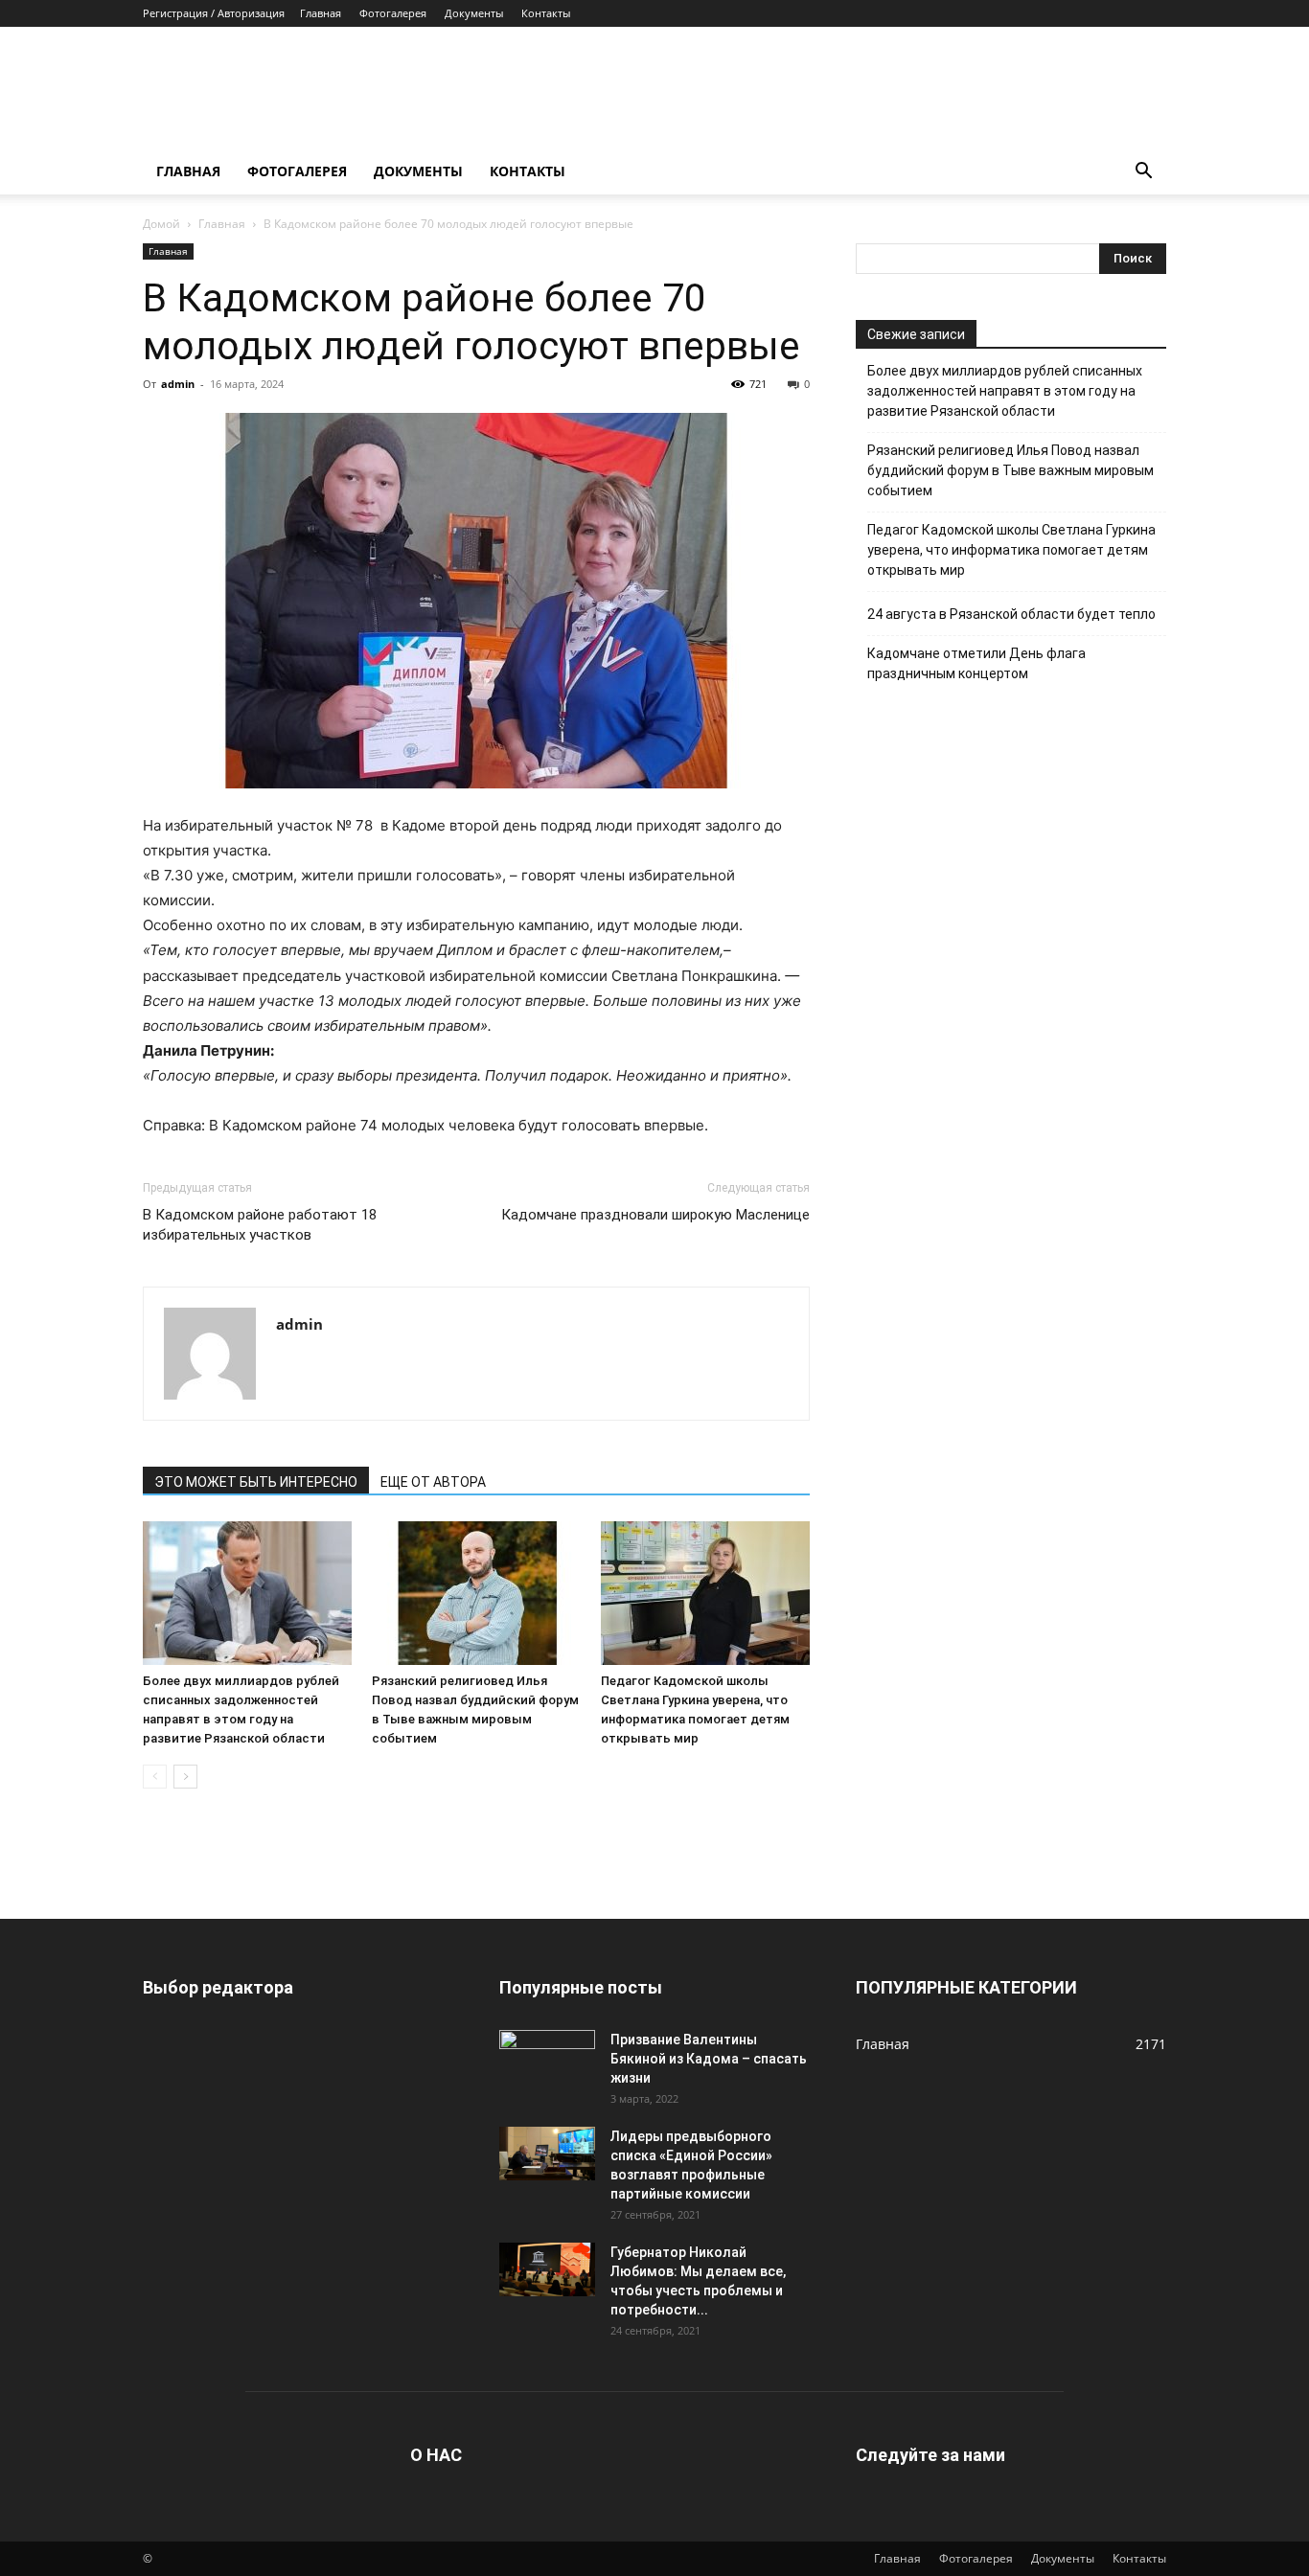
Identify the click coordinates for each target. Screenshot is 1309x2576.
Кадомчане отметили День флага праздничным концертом (976, 663)
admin (178, 384)
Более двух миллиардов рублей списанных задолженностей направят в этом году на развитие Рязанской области (1005, 391)
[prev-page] (155, 1777)
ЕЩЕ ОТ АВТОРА (433, 1482)
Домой (161, 224)
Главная (321, 13)
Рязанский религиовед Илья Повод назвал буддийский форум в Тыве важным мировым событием (1010, 470)
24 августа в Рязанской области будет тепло (1011, 614)
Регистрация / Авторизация (214, 13)
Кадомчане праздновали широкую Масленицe (655, 1215)
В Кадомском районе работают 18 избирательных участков (260, 1225)
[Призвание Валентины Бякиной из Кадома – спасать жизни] (547, 2057)
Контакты (546, 13)
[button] (1143, 173)
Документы (474, 13)
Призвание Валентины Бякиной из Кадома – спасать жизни (709, 2059)
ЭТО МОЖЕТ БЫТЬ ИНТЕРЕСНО (256, 1482)
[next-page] (185, 1777)
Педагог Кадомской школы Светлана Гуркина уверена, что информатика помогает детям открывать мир (1011, 550)
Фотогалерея (393, 13)
